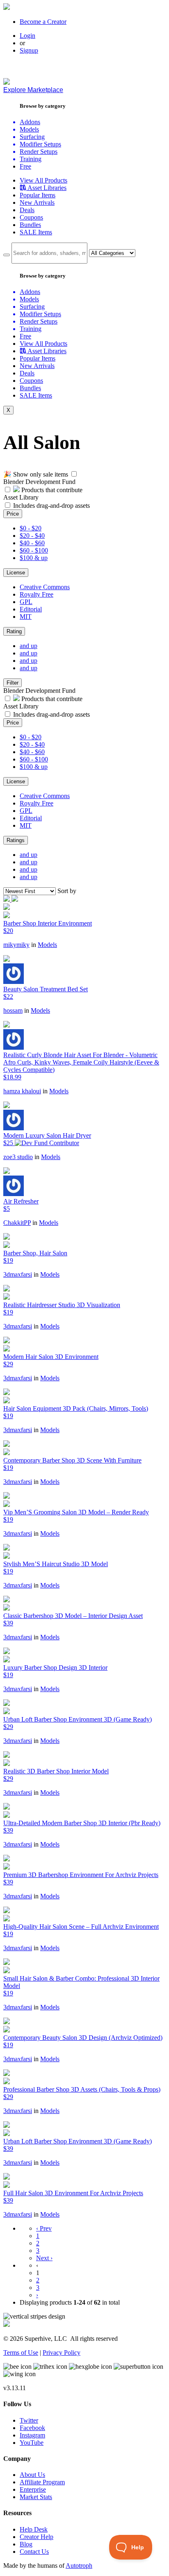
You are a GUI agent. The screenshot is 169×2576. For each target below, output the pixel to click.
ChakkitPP (17, 1223)
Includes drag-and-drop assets (51, 506)
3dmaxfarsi (18, 1274)
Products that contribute (51, 490)
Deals (27, 210)
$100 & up (34, 558)
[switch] (74, 474)
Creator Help (37, 2537)
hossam (13, 1010)
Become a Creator (43, 22)
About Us (32, 2475)
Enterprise (33, 2489)
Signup (29, 50)
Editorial (31, 609)
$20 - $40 (32, 536)
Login (27, 36)
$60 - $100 (34, 550)
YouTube (32, 2443)
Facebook (32, 2428)
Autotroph (79, 2566)
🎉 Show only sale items (36, 474)
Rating (14, 631)
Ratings (16, 840)
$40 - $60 (32, 543)
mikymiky (16, 945)
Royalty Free (37, 594)
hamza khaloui (22, 1091)
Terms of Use (21, 2353)
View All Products (43, 180)
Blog (26, 2544)
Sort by (67, 891)
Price (13, 514)
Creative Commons (45, 587)
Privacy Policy (62, 2353)
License (16, 573)
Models (47, 945)
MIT (26, 617)
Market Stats (36, 2497)
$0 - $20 (31, 528)
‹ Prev (44, 2228)
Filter (13, 683)
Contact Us (34, 2552)
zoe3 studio (18, 1157)
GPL (26, 602)
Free (25, 166)
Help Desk (34, 2529)
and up (29, 646)
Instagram (32, 2435)
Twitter (29, 2420)
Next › (44, 2258)
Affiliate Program (42, 2482)
